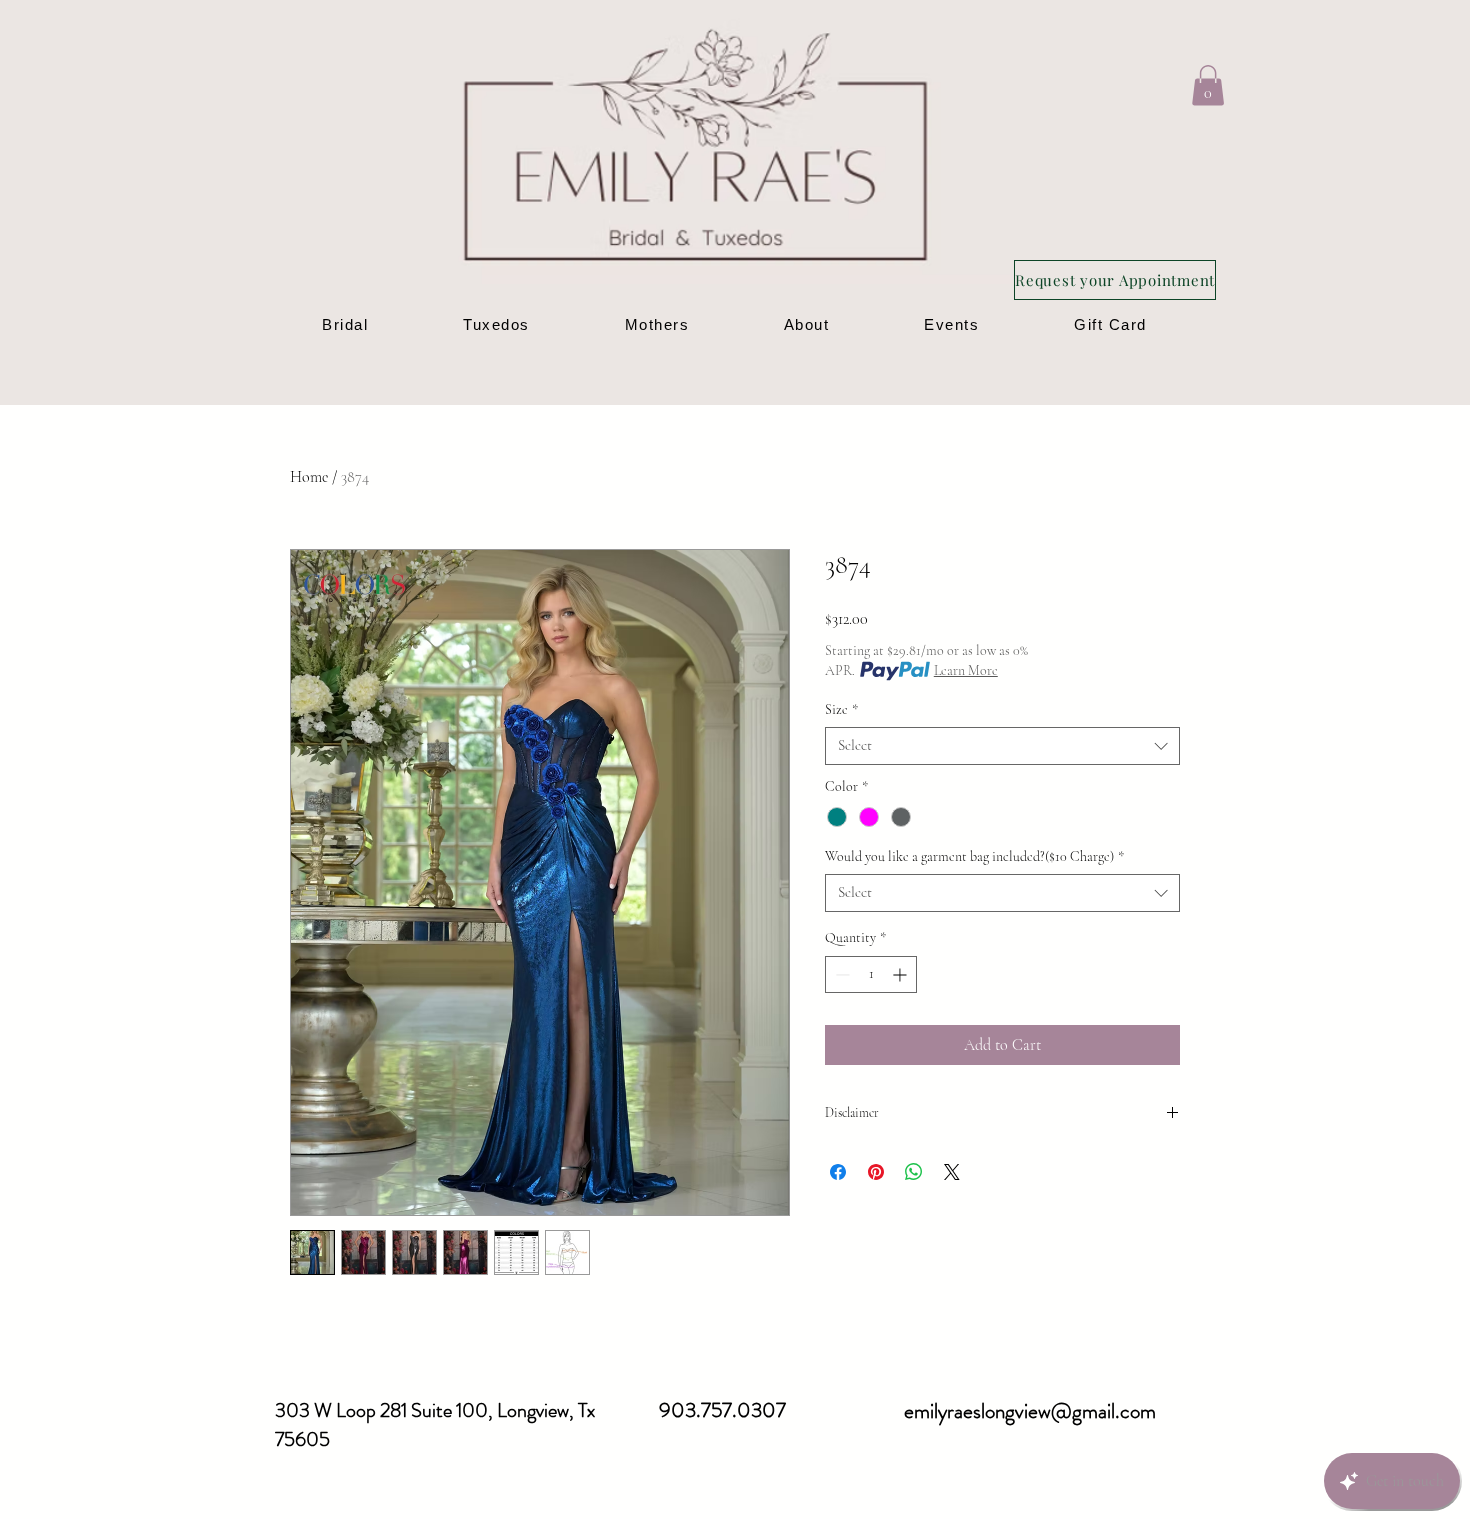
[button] (1208, 85)
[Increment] (901, 974)
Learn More (966, 670)
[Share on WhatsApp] (914, 1172)
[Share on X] (952, 1172)
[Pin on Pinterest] (876, 1172)
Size (841, 709)
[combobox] (1002, 746)
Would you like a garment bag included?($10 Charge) (974, 856)
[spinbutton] (871, 974)
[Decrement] (840, 974)
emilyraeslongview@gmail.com (1030, 1411)
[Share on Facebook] (838, 1172)
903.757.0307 (722, 1410)
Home (309, 477)
